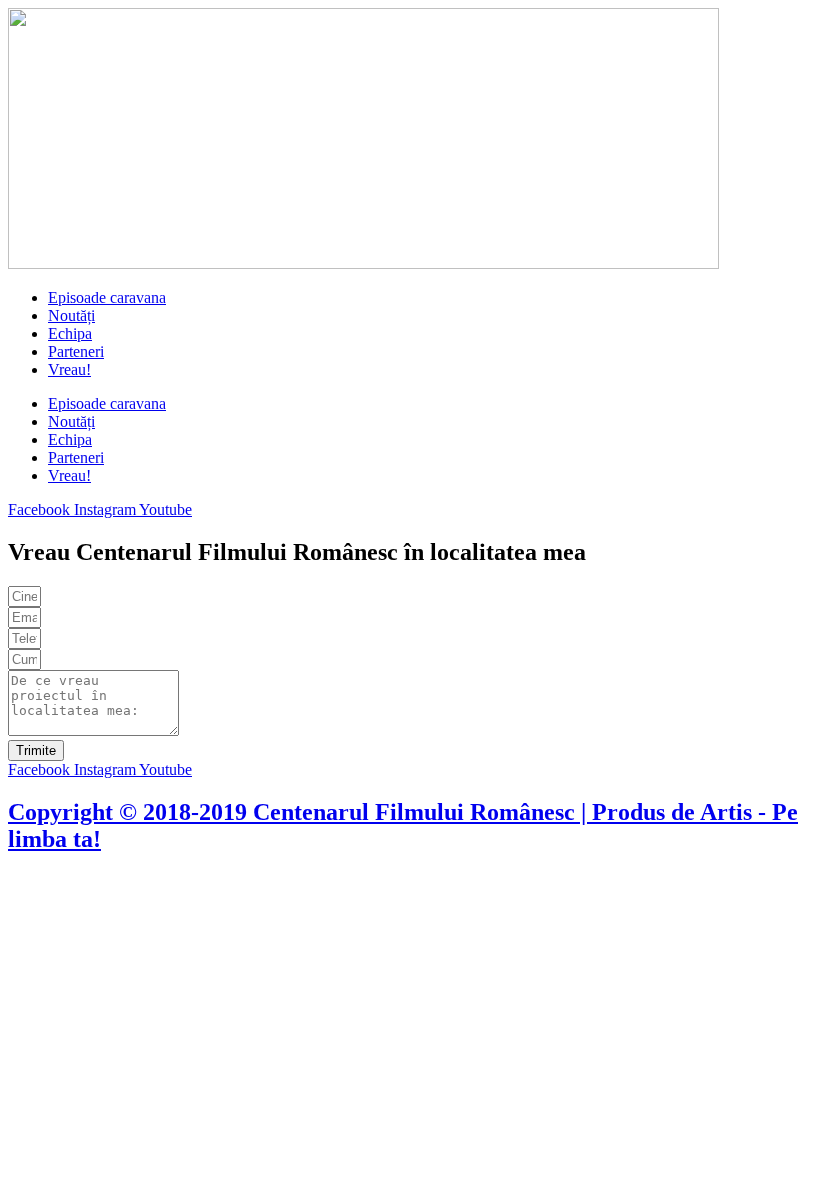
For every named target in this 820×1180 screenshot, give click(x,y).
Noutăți (71, 315)
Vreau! (69, 369)
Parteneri (76, 351)
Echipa (70, 333)
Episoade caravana (107, 297)
